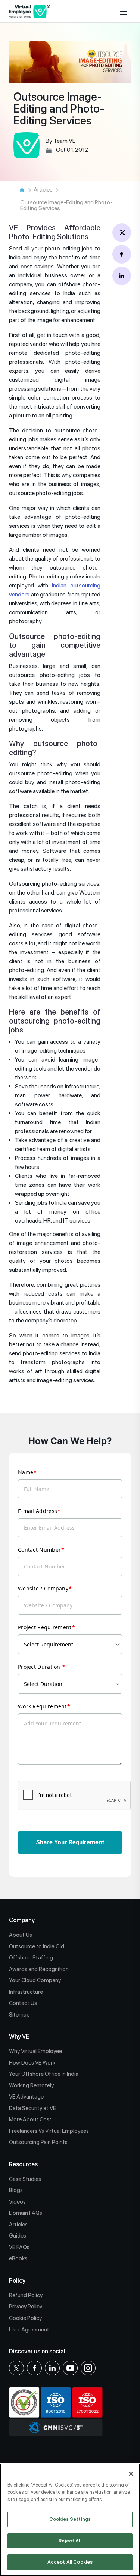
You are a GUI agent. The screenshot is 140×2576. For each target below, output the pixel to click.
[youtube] (70, 2368)
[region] (70, 2520)
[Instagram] (88, 2368)
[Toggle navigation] (124, 11)
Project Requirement (45, 1627)
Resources (23, 2164)
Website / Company (43, 1588)
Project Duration (40, 1667)
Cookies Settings (70, 2519)
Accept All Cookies (70, 2562)
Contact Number (39, 1550)
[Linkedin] (52, 2368)
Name (26, 1472)
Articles (43, 190)
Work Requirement (42, 1706)
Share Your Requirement (70, 1842)
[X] (16, 2368)
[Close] (131, 2474)
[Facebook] (34, 2368)
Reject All (70, 2541)
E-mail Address (38, 1511)
